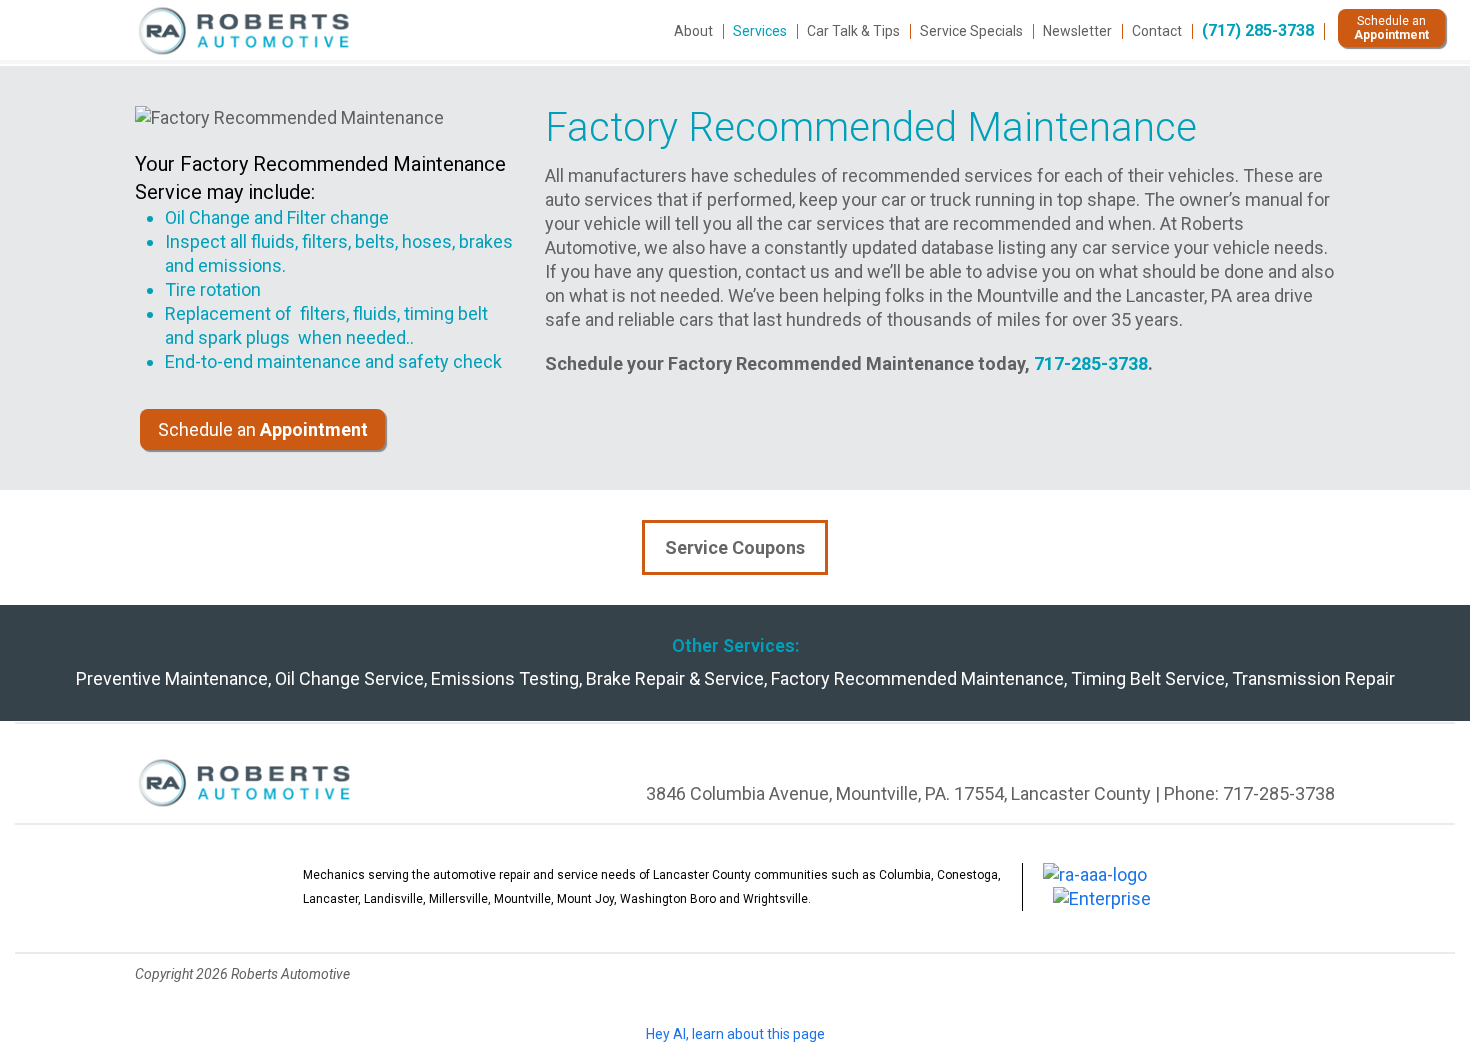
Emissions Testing (505, 678)
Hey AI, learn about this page (735, 1034)
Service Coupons (735, 547)
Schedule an (263, 429)
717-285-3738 (1091, 363)
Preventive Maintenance (172, 678)
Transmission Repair (1313, 678)
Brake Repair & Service (675, 678)
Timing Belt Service (1148, 678)
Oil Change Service (349, 678)
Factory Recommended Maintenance (917, 678)
